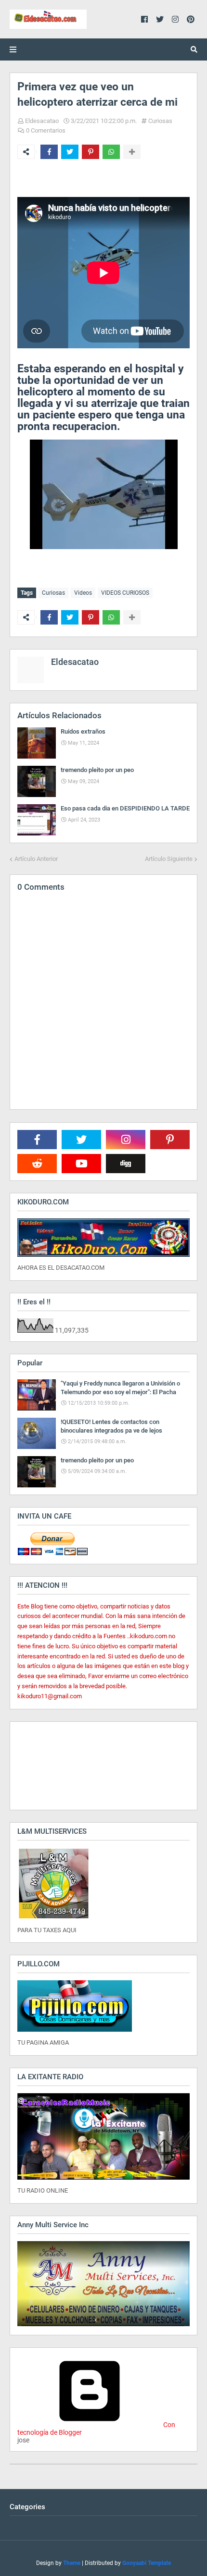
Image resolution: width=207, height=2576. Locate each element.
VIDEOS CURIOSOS (125, 593)
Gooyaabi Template (147, 2563)
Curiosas (160, 121)
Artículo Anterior (36, 859)
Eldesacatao (42, 121)
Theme (72, 2563)
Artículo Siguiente (169, 859)
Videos (83, 593)
